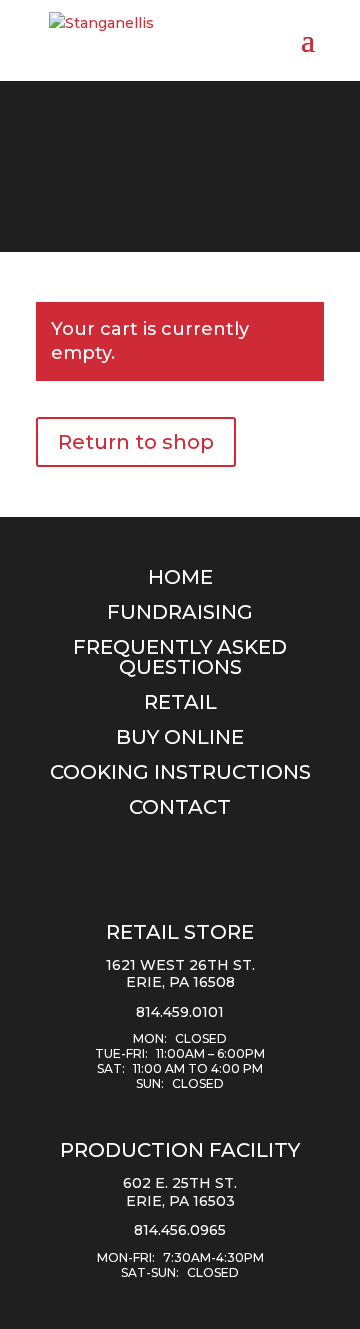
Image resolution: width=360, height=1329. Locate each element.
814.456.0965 (180, 1230)
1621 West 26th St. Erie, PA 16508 (180, 974)
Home (180, 577)
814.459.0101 (180, 1012)
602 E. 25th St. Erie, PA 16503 (180, 1192)
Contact (180, 807)
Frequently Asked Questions (180, 657)
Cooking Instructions (180, 772)
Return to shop (136, 442)
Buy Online (180, 737)
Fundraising (180, 612)
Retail (180, 702)
